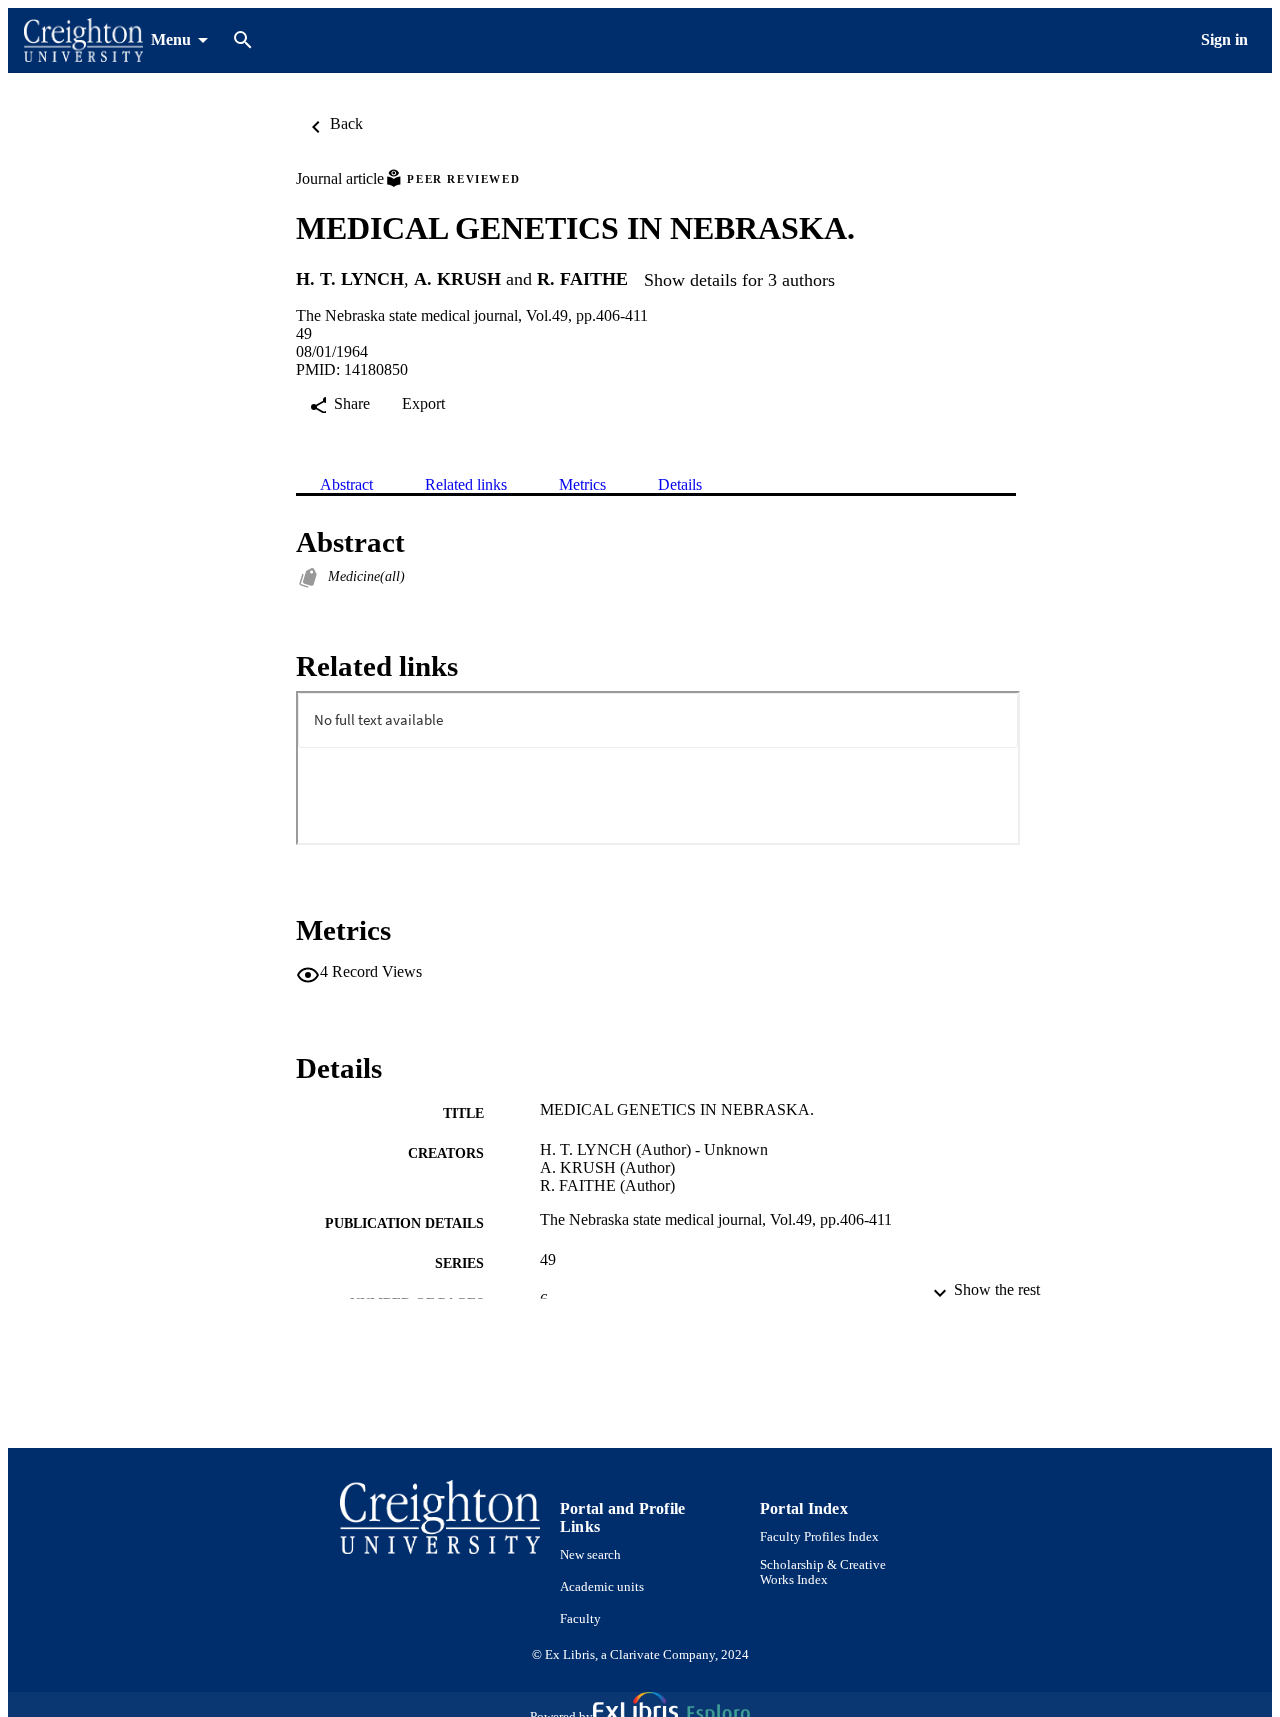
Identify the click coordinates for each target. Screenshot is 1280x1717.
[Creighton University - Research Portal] (83, 40)
